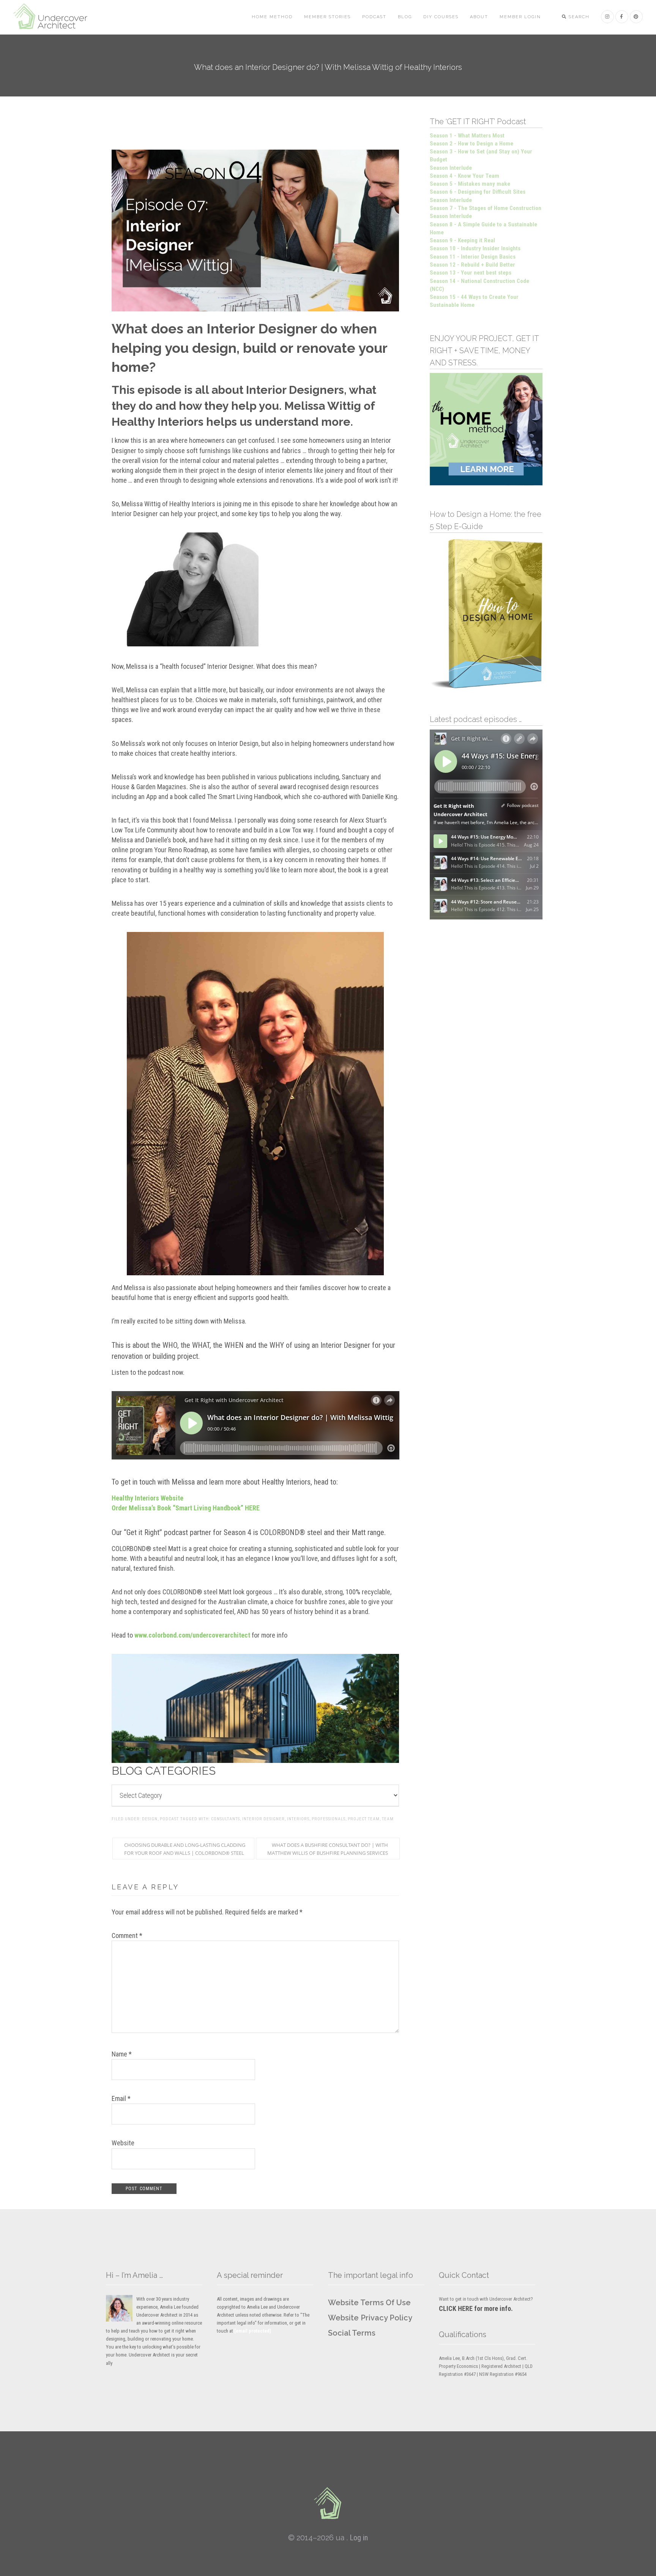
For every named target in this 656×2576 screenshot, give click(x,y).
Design (150, 1819)
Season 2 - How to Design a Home (471, 144)
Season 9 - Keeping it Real (462, 240)
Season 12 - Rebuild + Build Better (472, 265)
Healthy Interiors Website (147, 1498)
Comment (127, 1936)
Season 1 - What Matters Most (467, 136)
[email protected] (253, 2331)
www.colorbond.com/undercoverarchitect (192, 1635)
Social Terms (352, 2333)
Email (121, 2098)
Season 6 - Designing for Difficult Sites (478, 192)
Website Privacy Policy (370, 2318)
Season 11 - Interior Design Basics (473, 257)
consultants (225, 1819)
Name (122, 2054)
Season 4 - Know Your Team (464, 176)
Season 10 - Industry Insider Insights (475, 248)
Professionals (329, 1819)
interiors (298, 1819)
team (388, 1819)
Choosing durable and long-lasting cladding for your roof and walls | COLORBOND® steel (185, 1849)
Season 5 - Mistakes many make (470, 184)
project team (364, 1819)
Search (578, 17)
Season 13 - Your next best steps (471, 273)
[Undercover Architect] (328, 2503)
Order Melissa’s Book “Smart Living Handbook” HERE (186, 1508)
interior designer (263, 1819)
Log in (359, 2538)
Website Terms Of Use (369, 2303)
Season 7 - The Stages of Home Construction (486, 208)
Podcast (169, 1819)
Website (123, 2143)
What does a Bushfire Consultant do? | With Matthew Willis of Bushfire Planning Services (328, 1849)
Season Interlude (451, 168)
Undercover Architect (55, 17)
